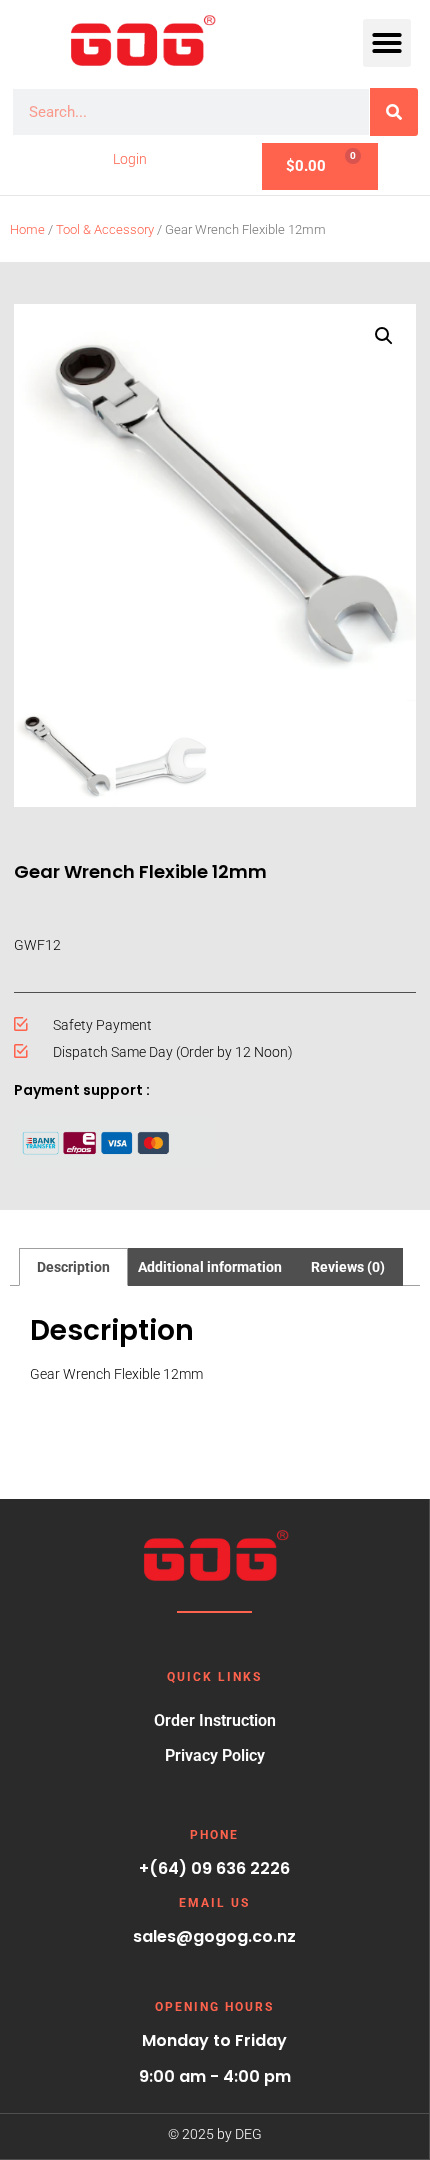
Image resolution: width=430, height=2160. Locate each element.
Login (130, 159)
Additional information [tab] (210, 1267)
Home (27, 229)
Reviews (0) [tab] (348, 1267)
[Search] (394, 112)
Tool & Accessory (105, 229)
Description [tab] (73, 1267)
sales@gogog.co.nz (214, 1936)
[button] (387, 43)
